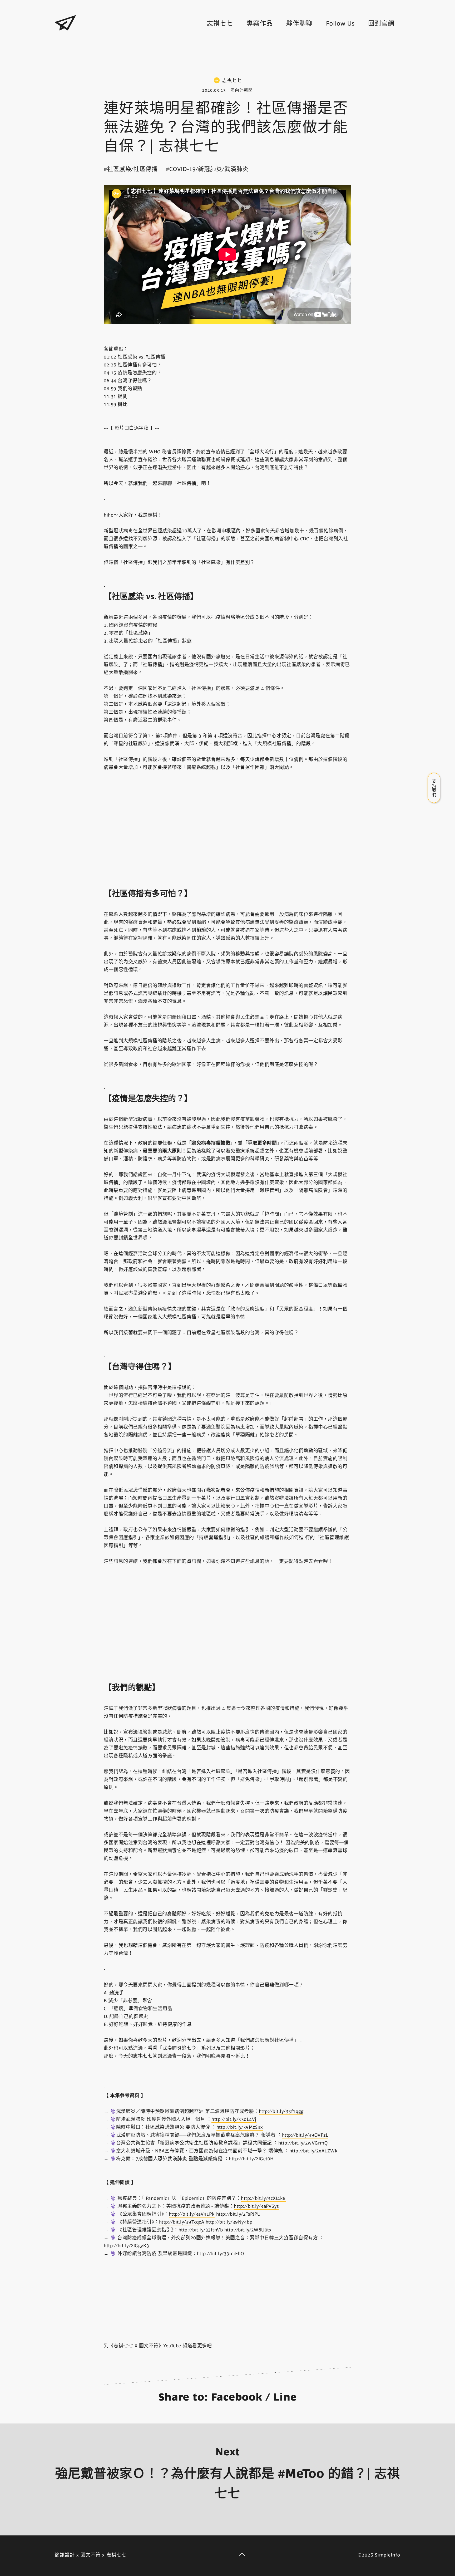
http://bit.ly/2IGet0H (251, 2159)
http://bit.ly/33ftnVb (201, 2230)
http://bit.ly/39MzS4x (240, 2127)
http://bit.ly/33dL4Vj (234, 2119)
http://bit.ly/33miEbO (221, 2254)
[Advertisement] (227, 55)
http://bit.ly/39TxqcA (182, 2222)
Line (285, 2397)
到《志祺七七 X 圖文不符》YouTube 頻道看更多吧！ (160, 2346)
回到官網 (381, 23)
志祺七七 (220, 23)
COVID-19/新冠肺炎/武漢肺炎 (209, 169)
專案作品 (260, 23)
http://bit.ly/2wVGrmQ (303, 2143)
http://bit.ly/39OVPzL (305, 2135)
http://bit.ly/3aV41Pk (192, 2214)
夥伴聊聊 (299, 23)
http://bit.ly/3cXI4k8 (263, 2198)
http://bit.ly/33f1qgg (281, 2111)
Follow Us (340, 23)
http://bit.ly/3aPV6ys (256, 2206)
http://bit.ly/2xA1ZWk (314, 2151)
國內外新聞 (242, 90)
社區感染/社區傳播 (132, 169)
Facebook (237, 2397)
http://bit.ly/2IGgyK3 (127, 2246)
